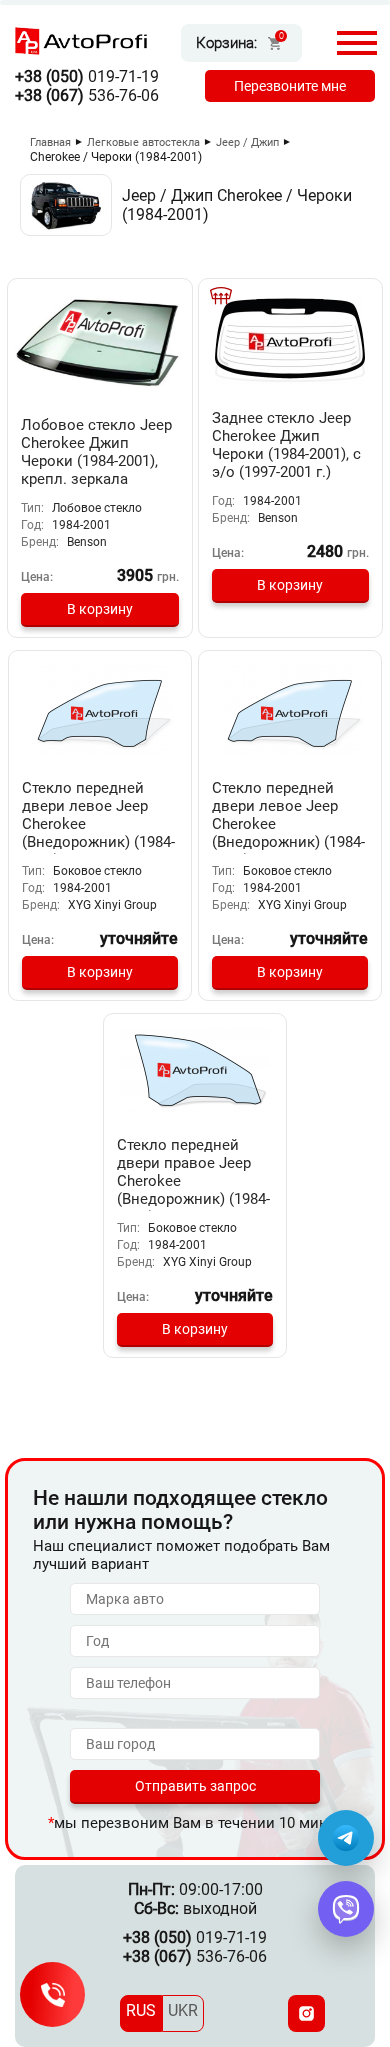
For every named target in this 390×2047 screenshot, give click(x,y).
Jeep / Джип (247, 142)
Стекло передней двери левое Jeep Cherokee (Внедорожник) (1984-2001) (98, 824)
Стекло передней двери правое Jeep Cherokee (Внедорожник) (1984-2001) (193, 1181)
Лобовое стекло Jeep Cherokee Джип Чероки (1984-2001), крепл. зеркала (96, 452)
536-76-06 (87, 95)
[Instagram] (306, 2013)
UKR (183, 2010)
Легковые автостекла (143, 142)
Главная (50, 142)
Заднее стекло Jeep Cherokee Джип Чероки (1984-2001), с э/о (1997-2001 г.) (286, 445)
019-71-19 (87, 76)
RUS (141, 2010)
